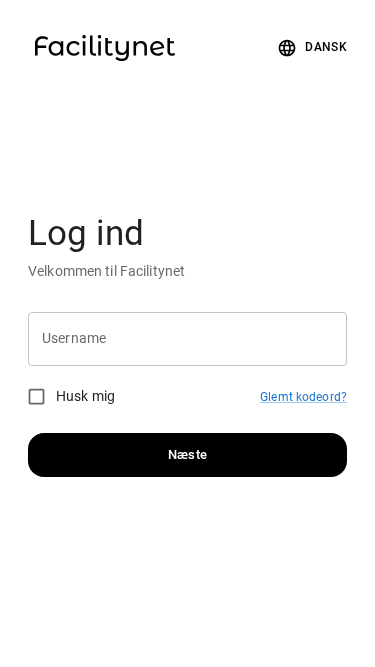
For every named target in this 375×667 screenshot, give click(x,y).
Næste (188, 454)
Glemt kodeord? (303, 397)
